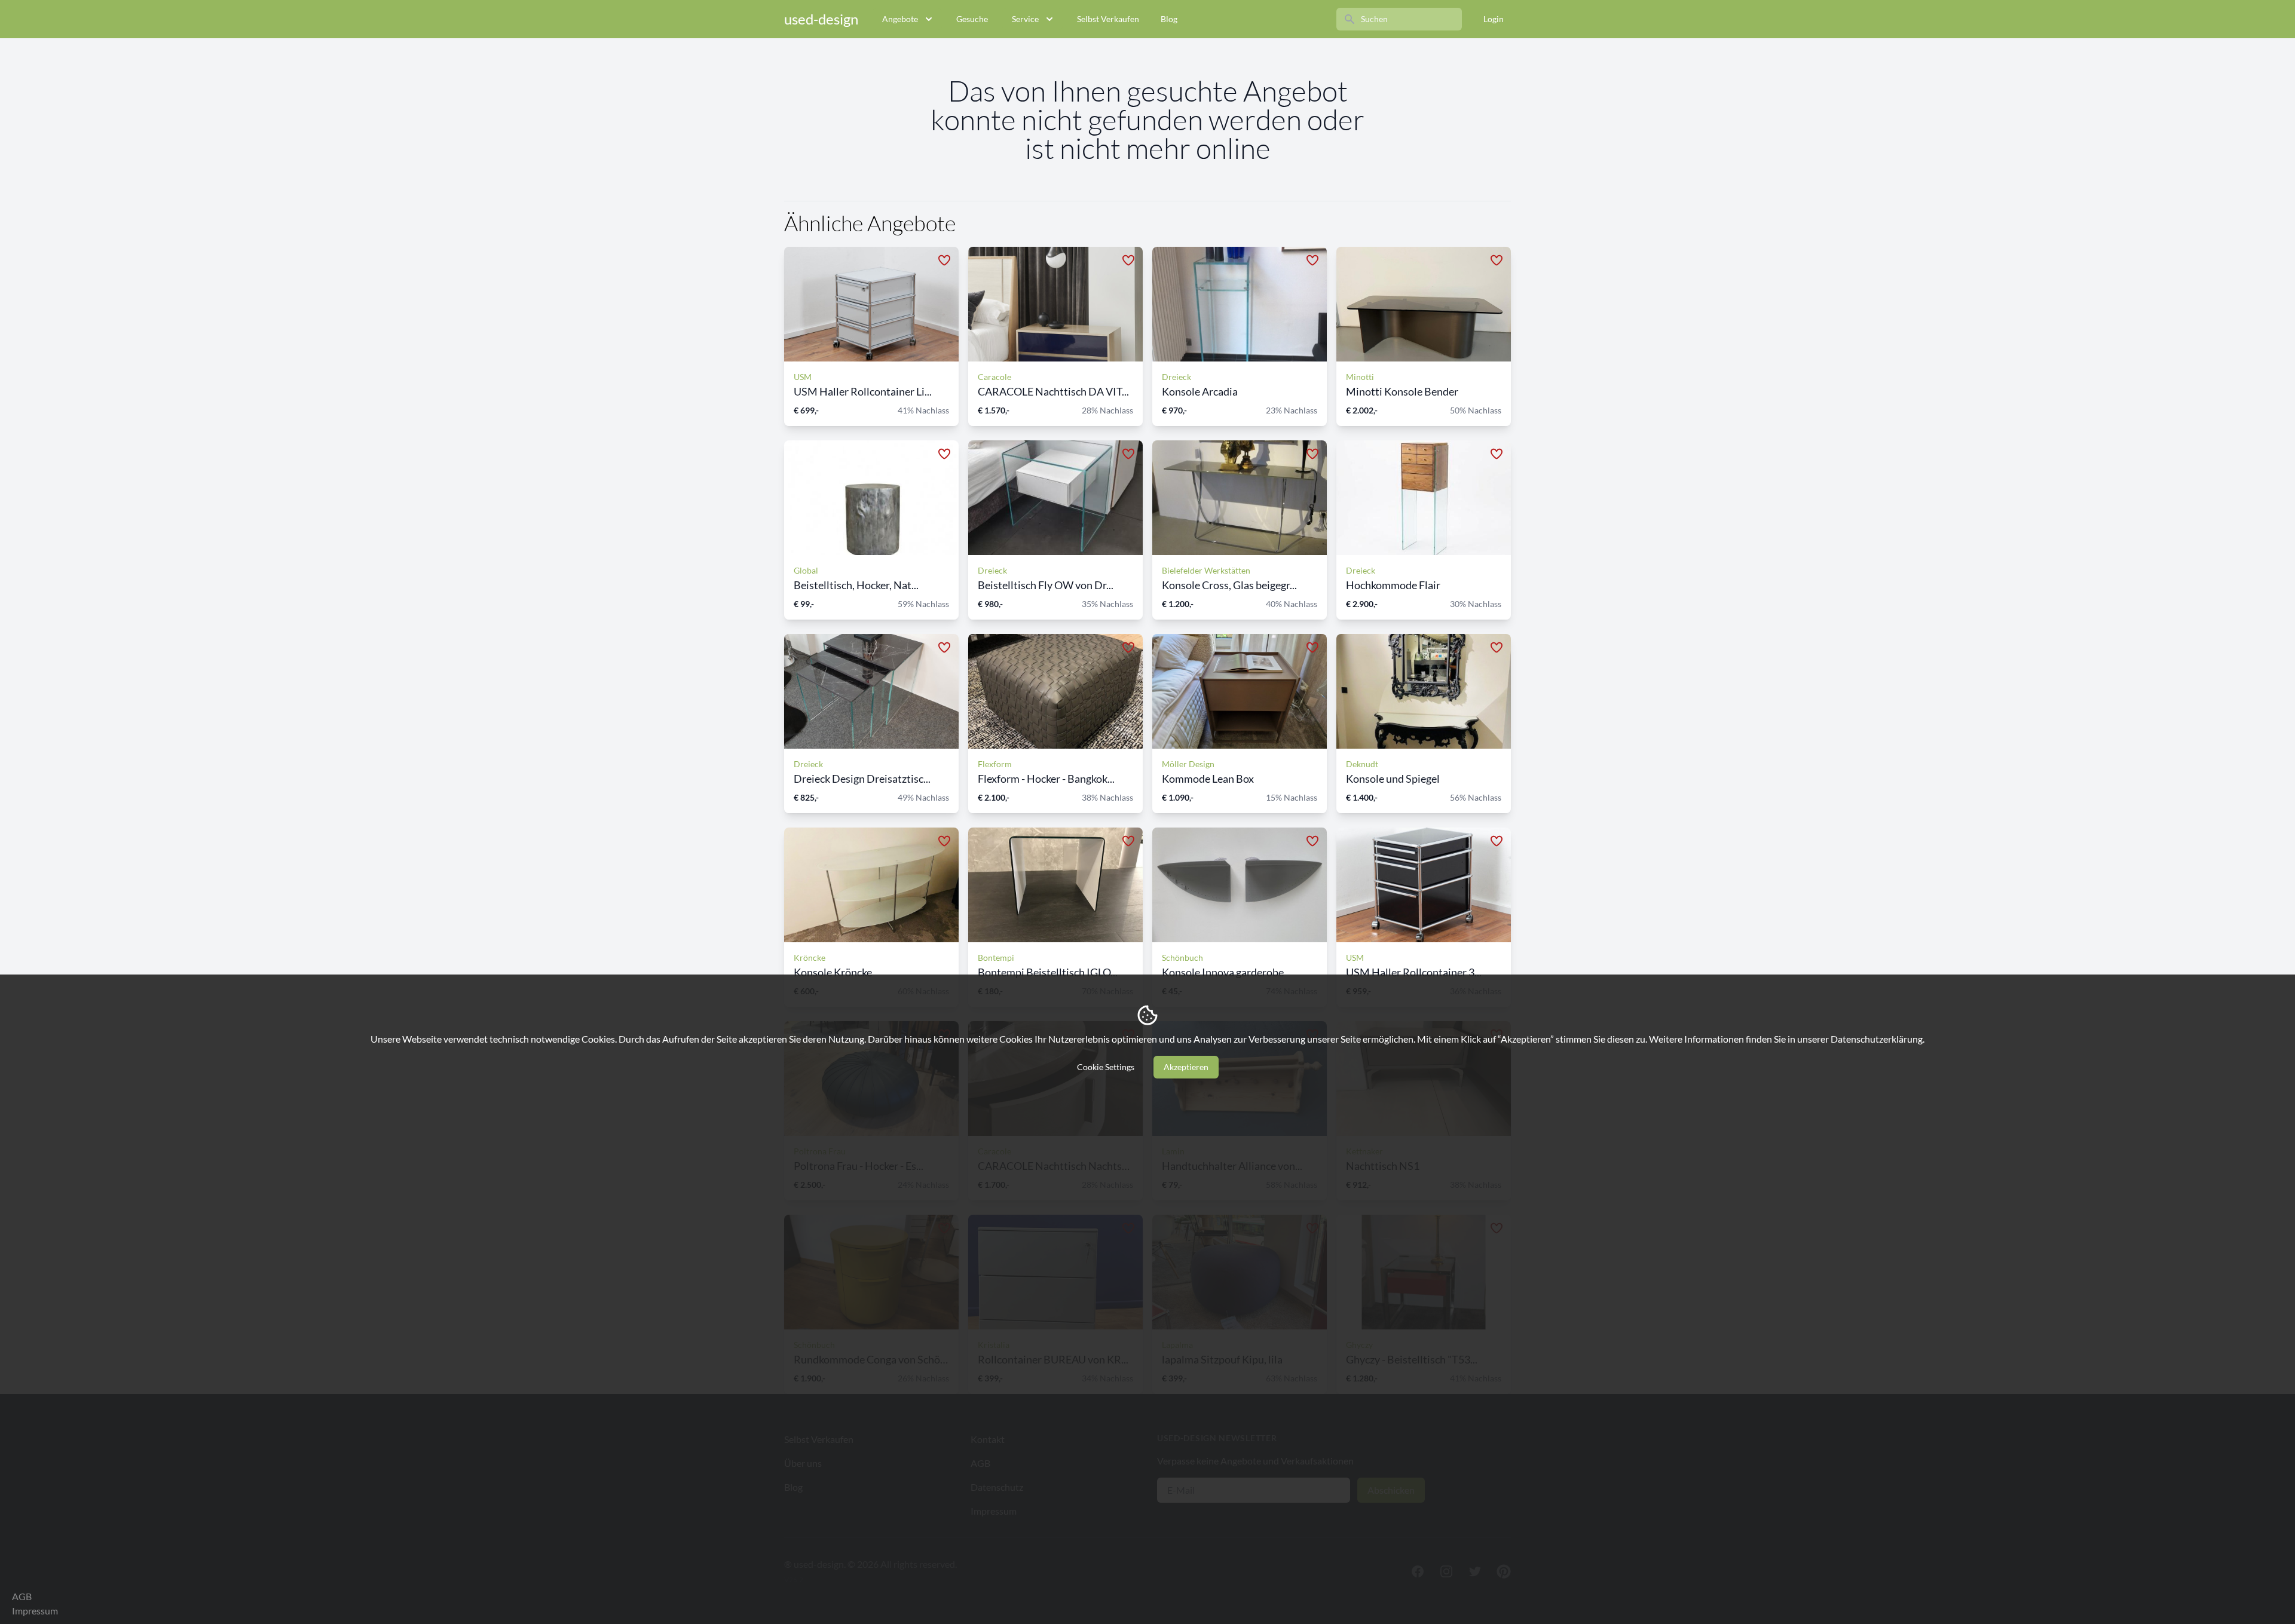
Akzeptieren (1186, 1067)
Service (1025, 19)
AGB (22, 1596)
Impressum (35, 1611)
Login (1494, 19)
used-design (821, 19)
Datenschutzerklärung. (1878, 1039)
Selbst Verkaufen (1108, 19)
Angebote (900, 19)
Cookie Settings (1106, 1067)
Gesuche (972, 19)
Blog (1169, 19)
